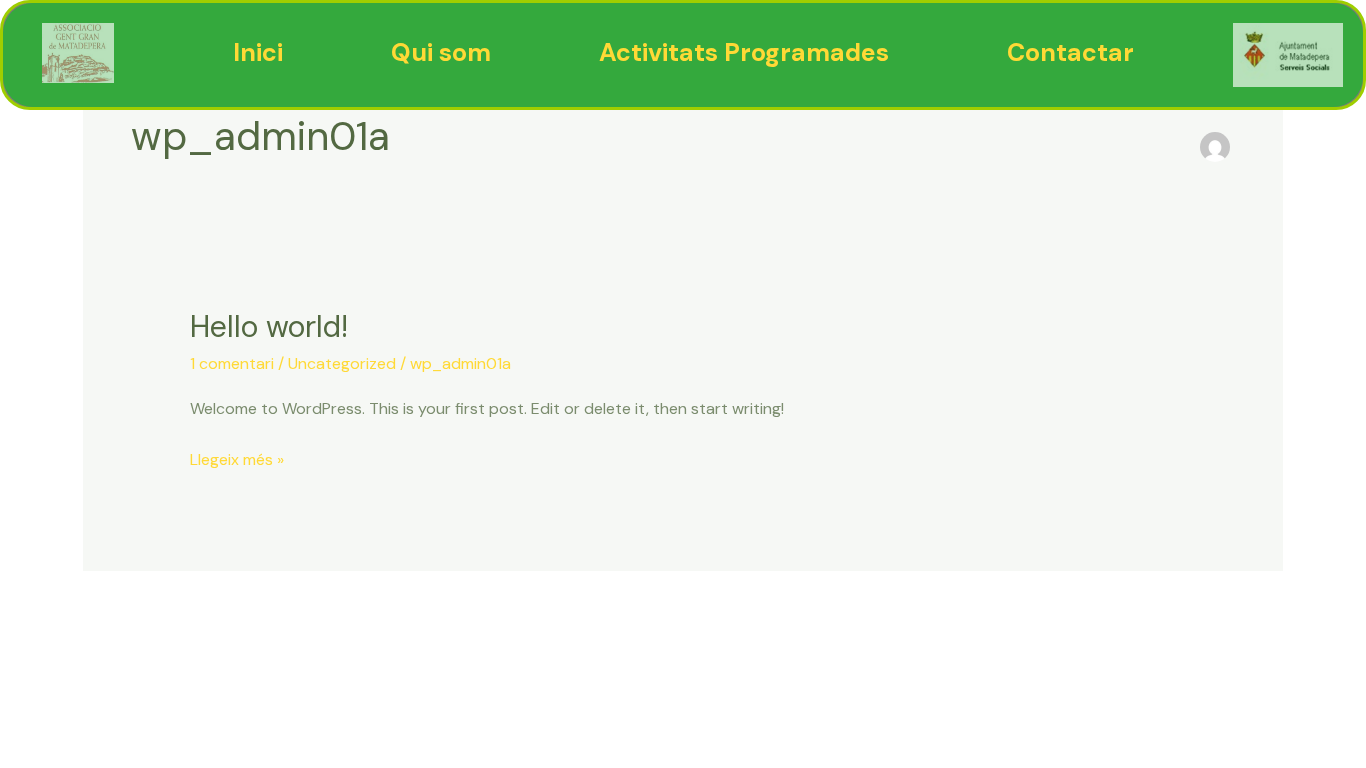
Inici (258, 52)
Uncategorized (342, 363)
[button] (749, 52)
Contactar (1070, 52)
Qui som (441, 52)
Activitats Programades (744, 52)
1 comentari (232, 363)
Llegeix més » (237, 458)
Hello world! (269, 326)
